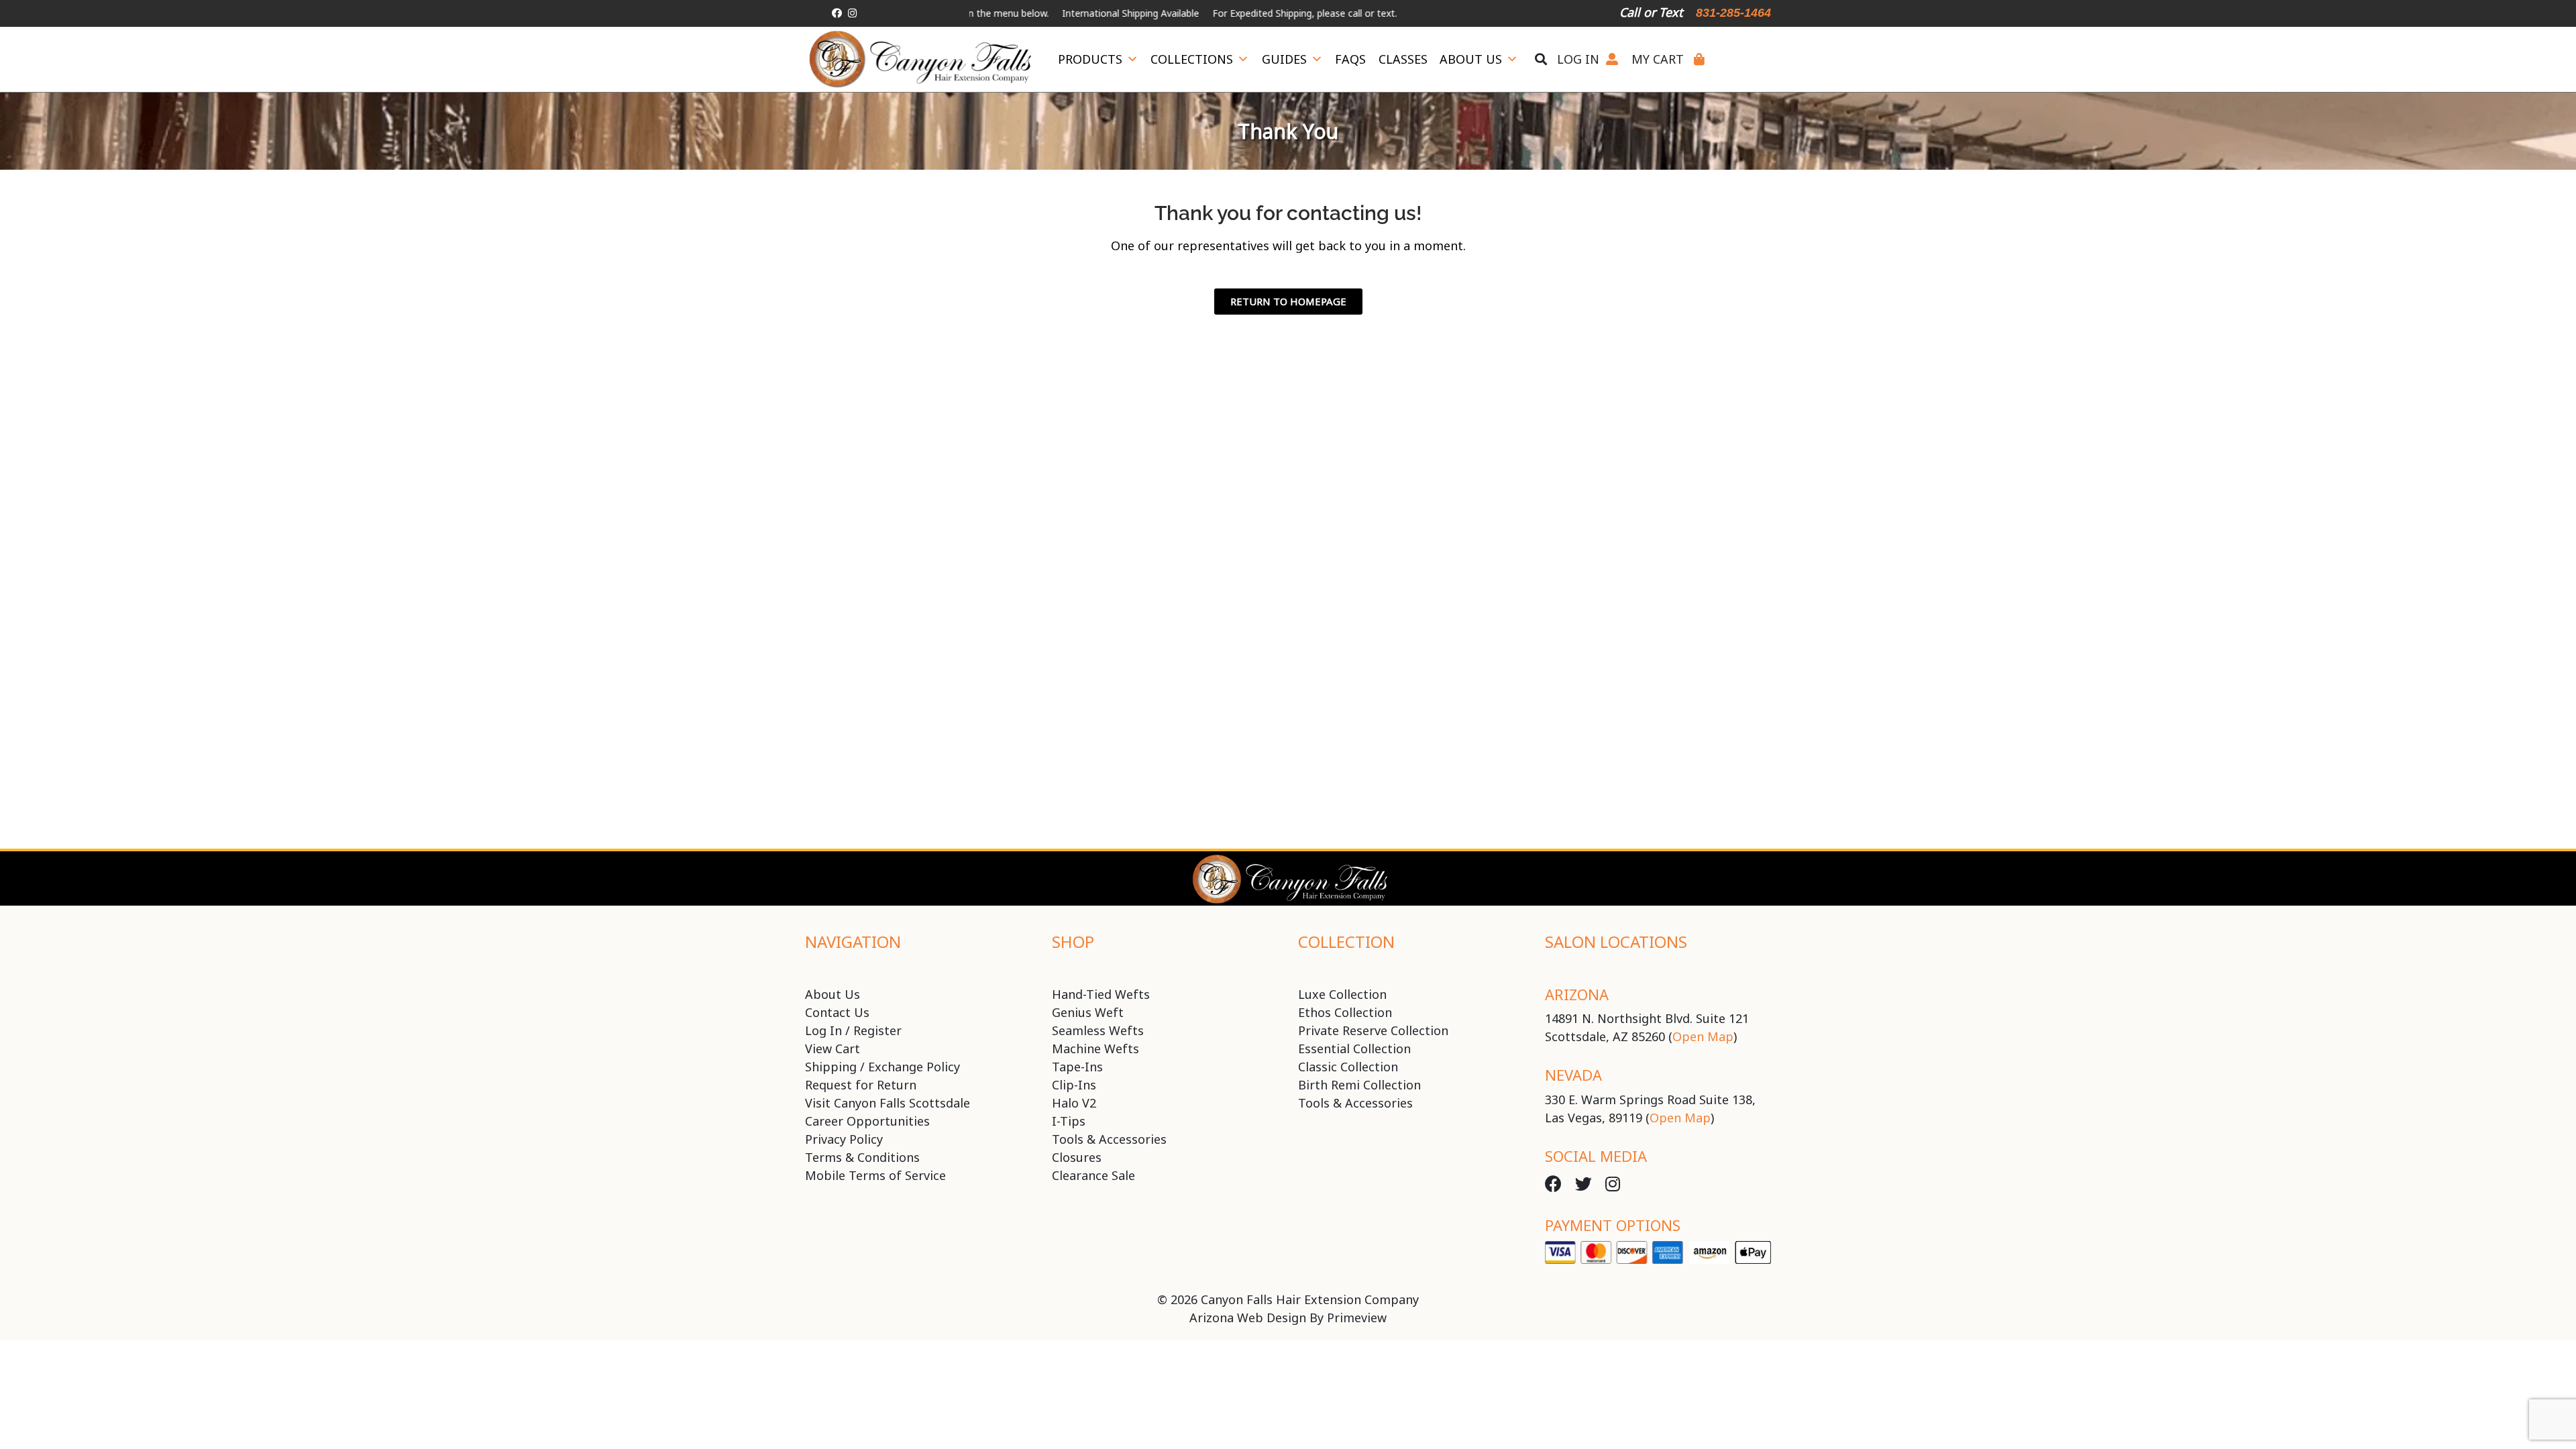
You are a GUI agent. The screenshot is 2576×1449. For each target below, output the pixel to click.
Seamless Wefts (1098, 1030)
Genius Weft (1088, 1012)
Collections (1192, 59)
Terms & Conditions (862, 1157)
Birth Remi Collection (1359, 1085)
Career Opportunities (867, 1121)
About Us (1471, 59)
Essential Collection (1354, 1049)
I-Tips (1069, 1121)
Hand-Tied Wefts (1101, 994)
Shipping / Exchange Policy (882, 1067)
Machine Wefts (1095, 1049)
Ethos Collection (1345, 1012)
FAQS (1350, 59)
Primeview (1357, 1318)
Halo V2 (1074, 1103)
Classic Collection (1348, 1067)
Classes (1403, 59)
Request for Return (861, 1085)
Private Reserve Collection (1373, 1030)
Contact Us (837, 1012)
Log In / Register (853, 1030)
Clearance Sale (1093, 1175)
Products (1090, 59)
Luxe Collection (1342, 994)
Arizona (1577, 994)
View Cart (833, 1049)
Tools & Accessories (1109, 1139)
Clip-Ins (1074, 1085)
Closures (1077, 1157)
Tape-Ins (1077, 1067)
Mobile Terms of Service (875, 1175)
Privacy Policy (844, 1139)
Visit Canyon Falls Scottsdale (888, 1103)
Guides (1284, 59)
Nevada (1573, 1075)
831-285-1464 (1733, 13)
